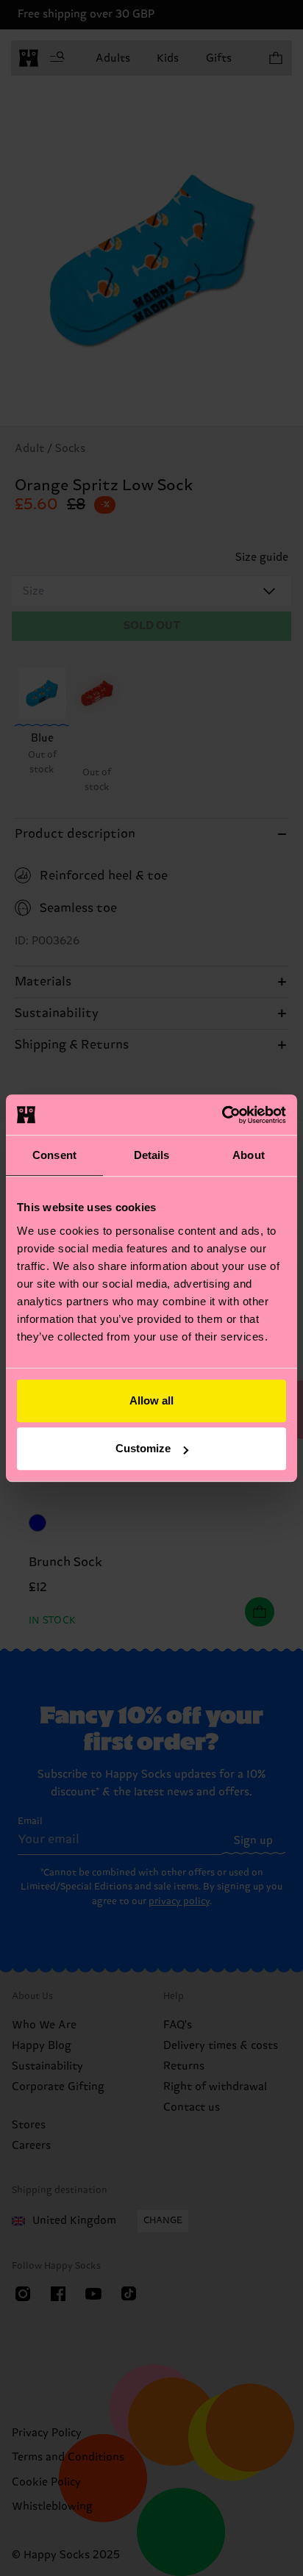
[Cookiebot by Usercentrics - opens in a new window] (222, 1115)
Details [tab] (152, 1155)
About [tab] (249, 1155)
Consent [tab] (54, 1155)
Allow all (151, 1400)
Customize (143, 1448)
